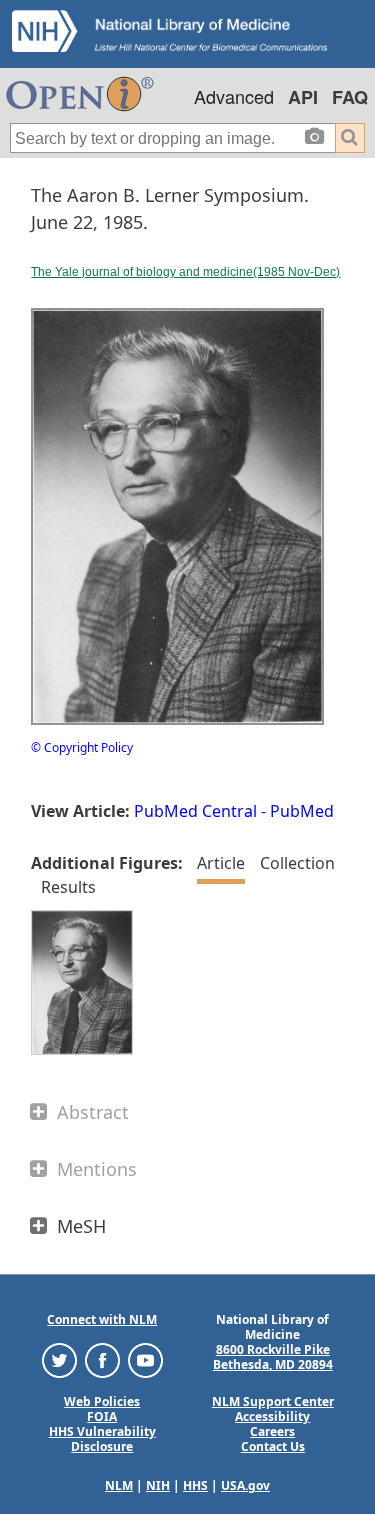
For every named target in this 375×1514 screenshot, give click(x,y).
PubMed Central (195, 811)
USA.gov (245, 1485)
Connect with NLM (102, 1319)
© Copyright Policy (82, 747)
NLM (119, 1485)
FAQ (350, 97)
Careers (272, 1431)
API (303, 97)
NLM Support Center (273, 1401)
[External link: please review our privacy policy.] (59, 1359)
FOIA (102, 1416)
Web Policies (102, 1401)
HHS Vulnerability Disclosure (102, 1439)
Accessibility (272, 1416)
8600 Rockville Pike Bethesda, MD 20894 (273, 1357)
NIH (158, 1485)
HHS (195, 1485)
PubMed (302, 811)
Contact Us (273, 1446)
